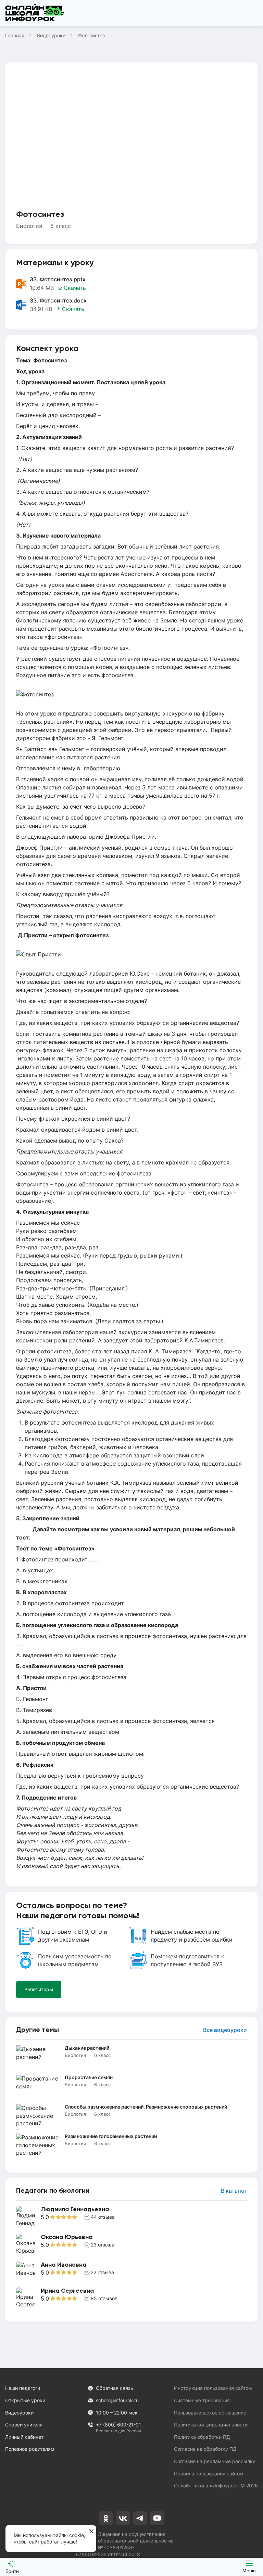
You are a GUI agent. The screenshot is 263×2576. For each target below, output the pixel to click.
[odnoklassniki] (106, 2518)
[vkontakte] (123, 2518)
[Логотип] (35, 13)
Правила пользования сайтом (209, 2474)
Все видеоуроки (225, 2030)
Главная (15, 35)
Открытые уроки (25, 2400)
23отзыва (103, 2245)
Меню (249, 2571)
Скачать (75, 288)
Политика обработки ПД (202, 2437)
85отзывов (104, 2298)
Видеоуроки (51, 35)
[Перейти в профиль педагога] (131, 2217)
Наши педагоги (23, 2388)
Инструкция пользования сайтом (213, 2388)
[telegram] (140, 2518)
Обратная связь (115, 2388)
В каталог (234, 2191)
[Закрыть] (91, 2532)
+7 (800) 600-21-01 (118, 2425)
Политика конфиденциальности (211, 2425)
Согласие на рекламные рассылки (215, 2461)
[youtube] (157, 2518)
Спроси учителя (24, 2425)
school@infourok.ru (117, 2400)
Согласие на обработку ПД (205, 2449)
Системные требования (202, 2400)
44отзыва (103, 2217)
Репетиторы (39, 1989)
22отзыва (102, 2272)
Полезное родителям (30, 2449)
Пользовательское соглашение (210, 2413)
